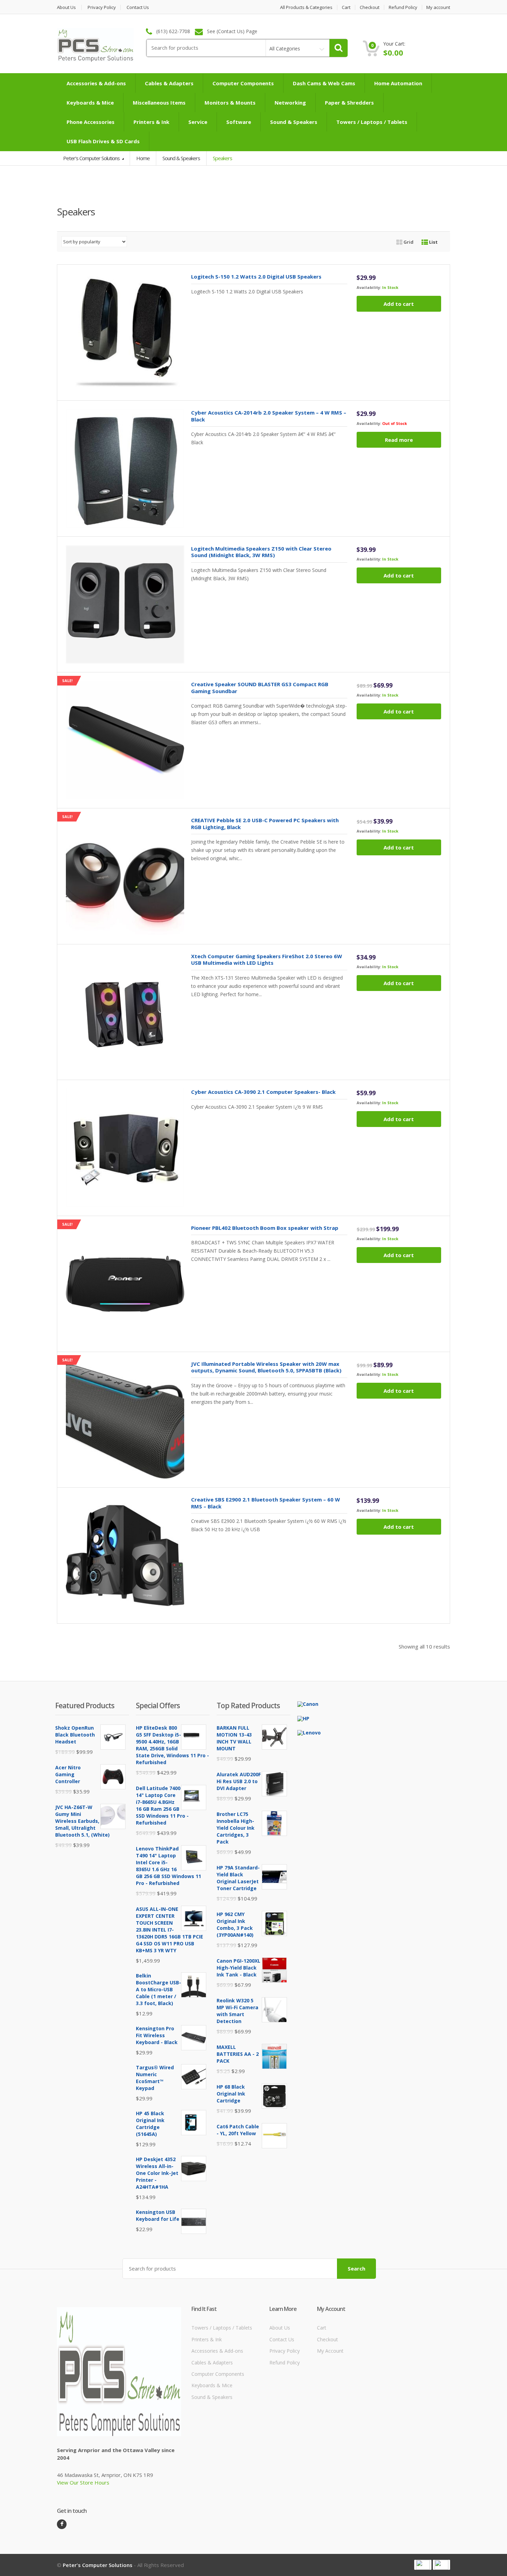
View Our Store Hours (83, 2482)
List (433, 242)
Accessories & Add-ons (96, 83)
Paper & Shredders (349, 103)
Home (143, 158)
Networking (290, 103)
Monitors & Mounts (230, 103)
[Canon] (308, 1704)
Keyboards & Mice (90, 103)
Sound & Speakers (294, 122)
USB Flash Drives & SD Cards (103, 141)
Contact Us (138, 7)
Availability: (369, 287)
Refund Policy (403, 7)
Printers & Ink (151, 122)
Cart (346, 7)
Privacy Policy (102, 7)
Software (239, 122)
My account (438, 7)
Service (198, 122)
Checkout (370, 7)
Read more (399, 440)
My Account (330, 2351)
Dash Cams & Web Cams (324, 83)
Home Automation (398, 83)
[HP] (303, 1718)
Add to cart (399, 304)
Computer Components (243, 83)
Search (356, 2268)
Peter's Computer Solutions (92, 158)
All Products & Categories (306, 7)
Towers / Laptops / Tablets (372, 122)
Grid (408, 242)
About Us (66, 7)
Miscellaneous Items (159, 103)
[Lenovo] (309, 1732)
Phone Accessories (91, 122)
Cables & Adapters (169, 83)
